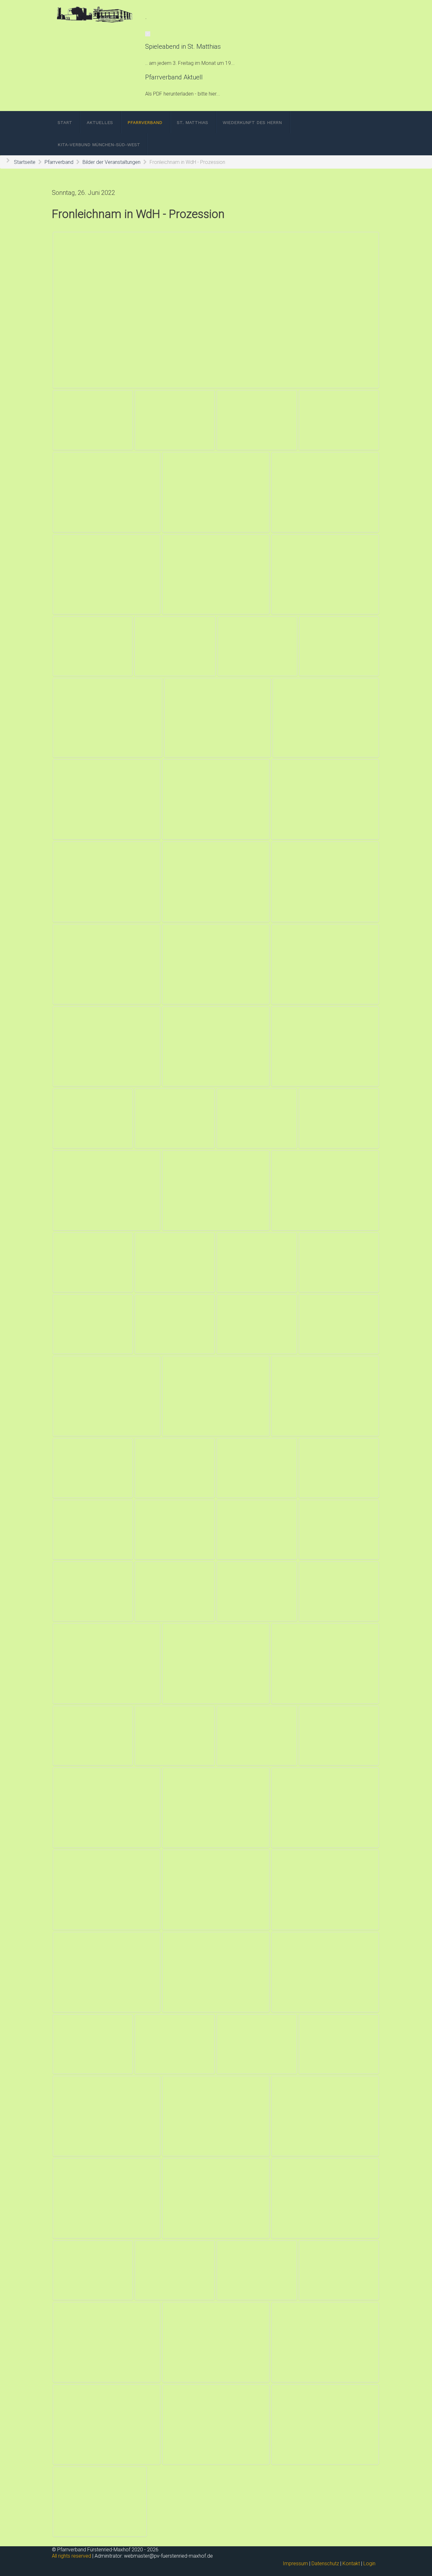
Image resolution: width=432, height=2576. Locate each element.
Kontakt (351, 2564)
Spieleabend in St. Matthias (183, 47)
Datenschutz (325, 2564)
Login (369, 2564)
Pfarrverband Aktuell (174, 77)
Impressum (295, 2564)
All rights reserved (71, 2556)
